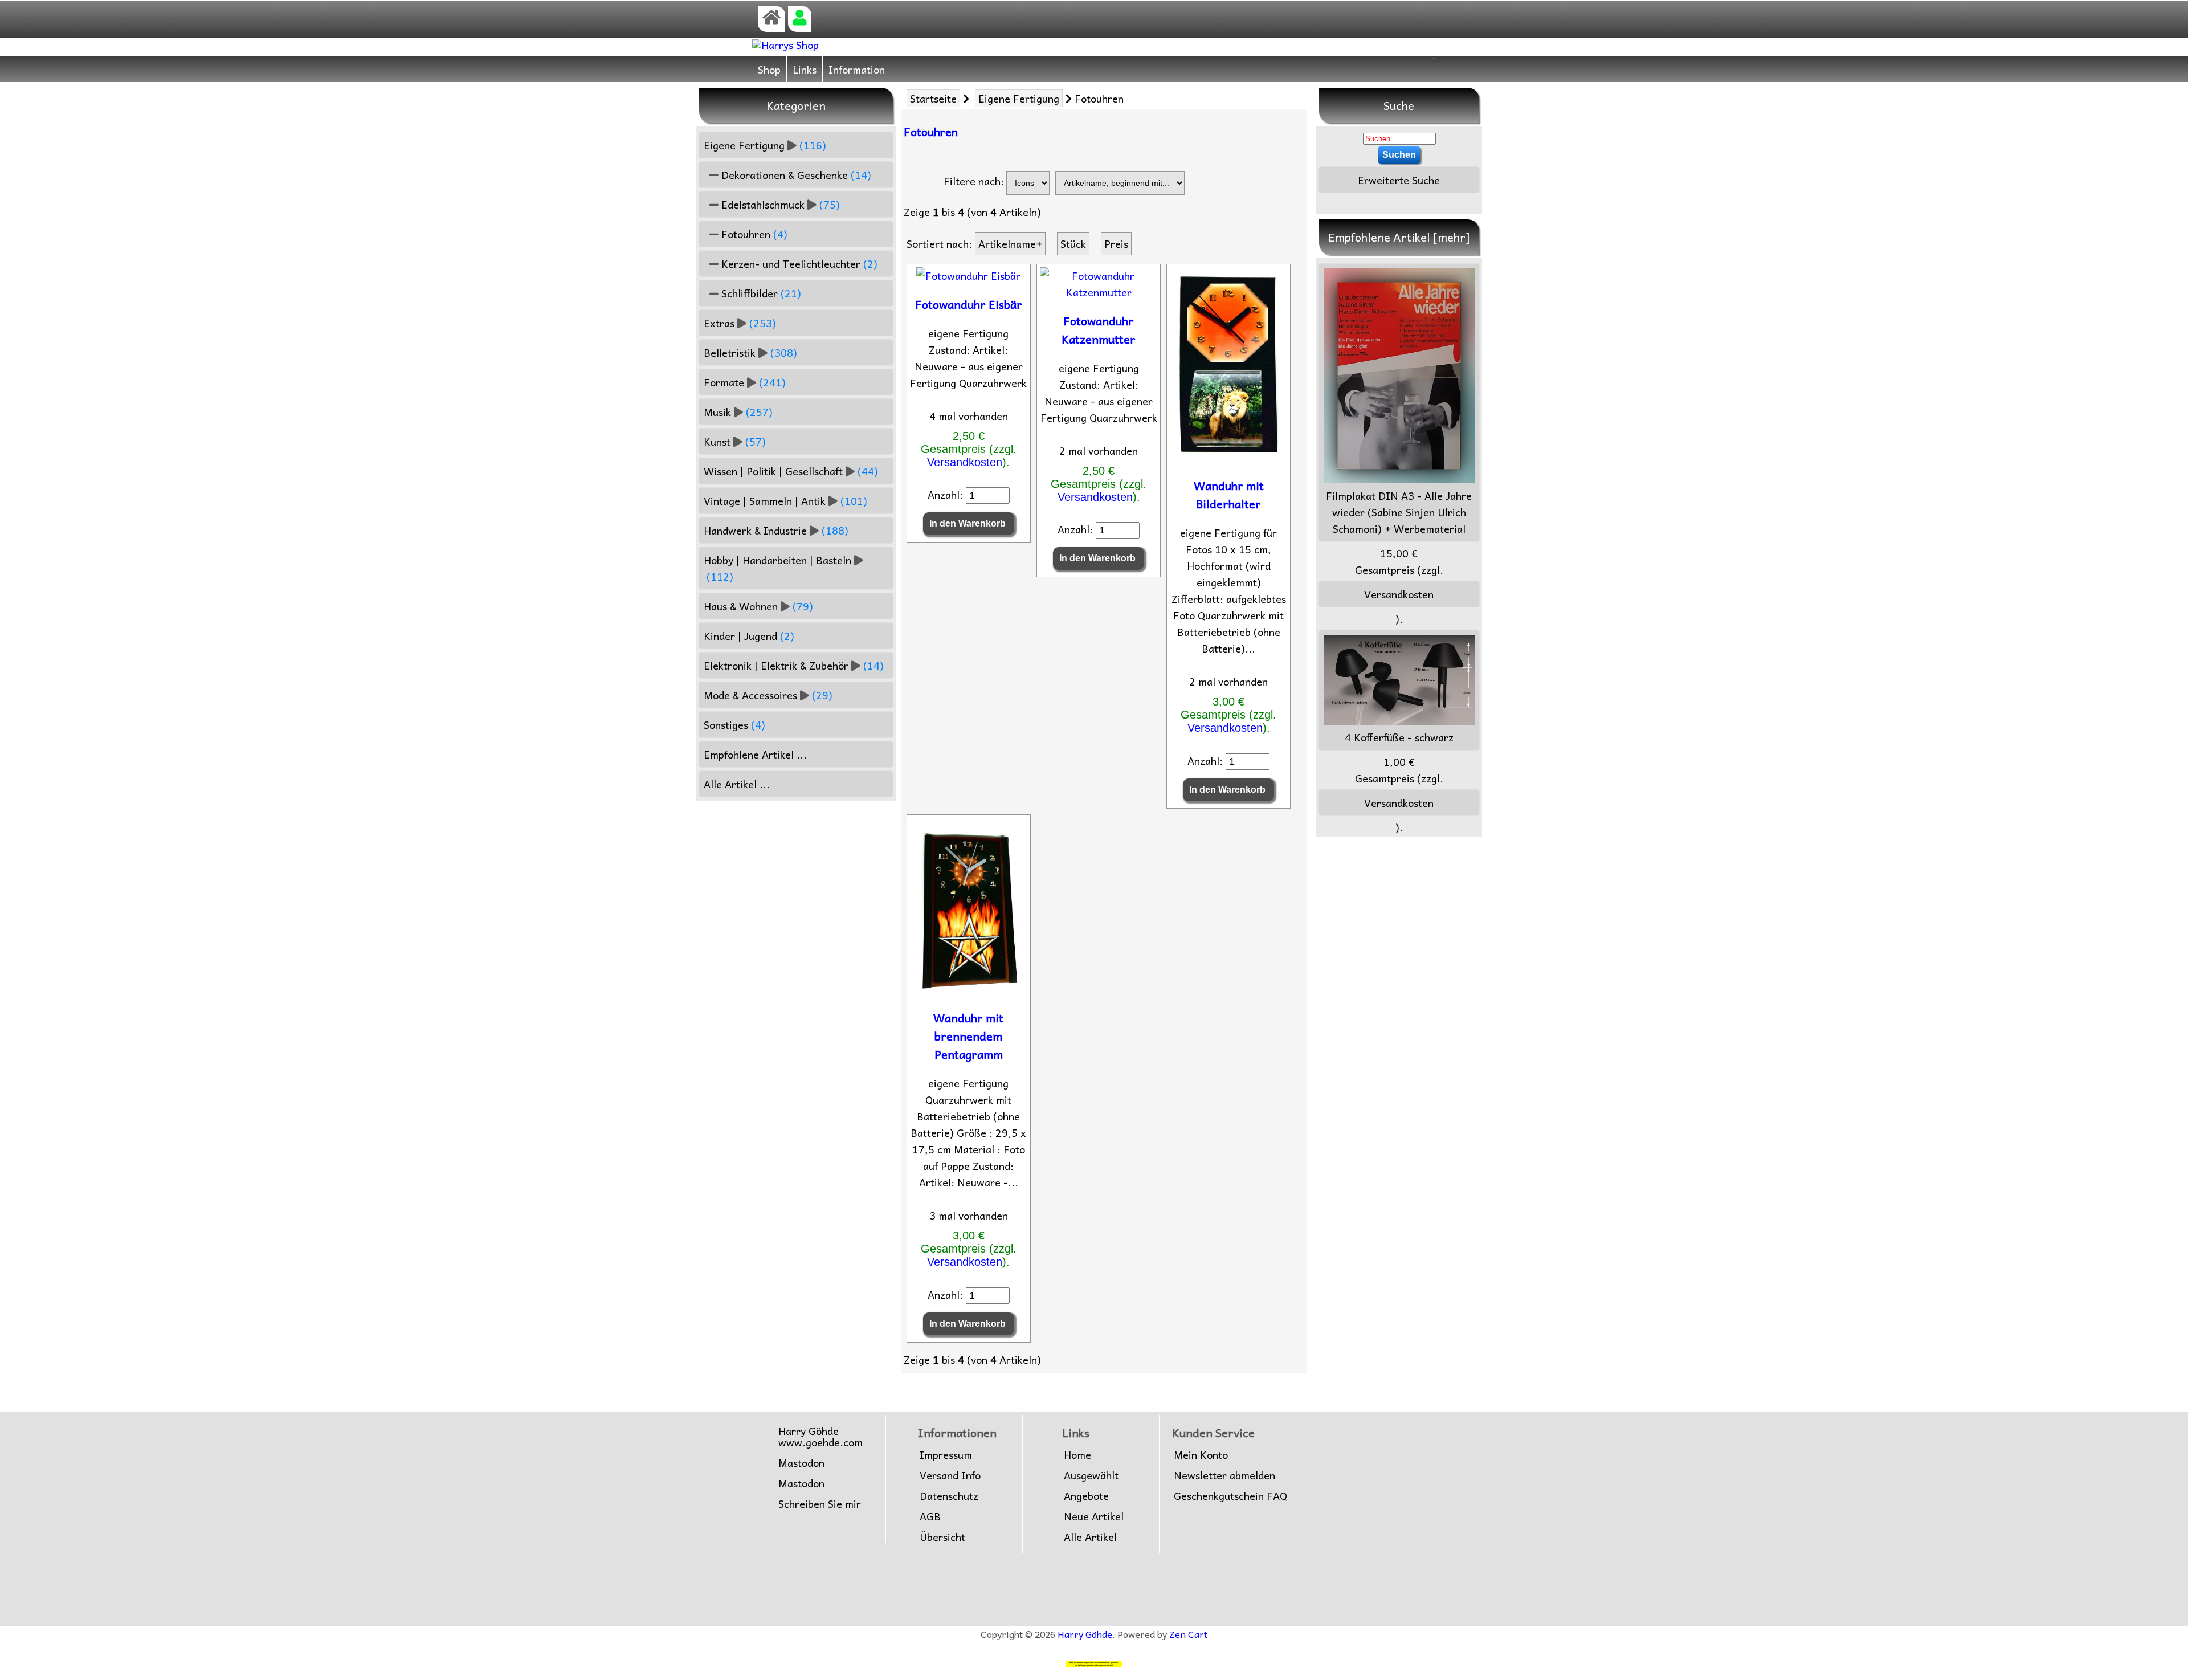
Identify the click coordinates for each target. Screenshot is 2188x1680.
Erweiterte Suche (1399, 180)
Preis (1116, 244)
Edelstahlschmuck (779, 204)
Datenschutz (949, 1496)
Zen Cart (1188, 1634)
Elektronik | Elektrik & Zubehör (794, 665)
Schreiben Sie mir (820, 1504)
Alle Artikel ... (737, 784)
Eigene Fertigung (1019, 98)
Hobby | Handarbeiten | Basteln (777, 568)
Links (805, 69)
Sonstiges (734, 725)
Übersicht (942, 1537)
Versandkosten (965, 462)
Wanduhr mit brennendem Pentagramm (968, 1036)
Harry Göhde (1085, 1634)
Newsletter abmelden (1224, 1475)
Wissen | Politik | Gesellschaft (791, 471)
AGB (930, 1516)
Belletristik (750, 352)
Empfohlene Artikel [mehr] (1399, 237)
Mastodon (801, 1463)
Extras (740, 323)
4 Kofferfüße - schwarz (1399, 737)
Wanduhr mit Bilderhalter (1229, 495)
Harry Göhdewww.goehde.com (820, 1437)
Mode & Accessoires (768, 695)
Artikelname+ (1010, 244)
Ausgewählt (1091, 1475)
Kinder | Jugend (749, 636)
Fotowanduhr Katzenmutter (1099, 330)
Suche (1399, 105)
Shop (769, 69)
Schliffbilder (760, 293)
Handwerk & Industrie (776, 530)
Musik (738, 412)
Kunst (735, 441)
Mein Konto (1201, 1455)
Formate (745, 382)
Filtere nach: (974, 181)
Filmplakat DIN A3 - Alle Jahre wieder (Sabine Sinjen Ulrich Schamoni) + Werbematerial (1399, 512)
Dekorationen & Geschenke (795, 175)
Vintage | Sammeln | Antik (785, 501)
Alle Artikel (1090, 1537)
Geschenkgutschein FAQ (1230, 1496)
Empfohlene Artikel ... (755, 754)
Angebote (1086, 1496)
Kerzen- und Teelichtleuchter (798, 264)
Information (857, 69)
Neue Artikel (1094, 1516)
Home (1077, 1455)
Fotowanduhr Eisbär (969, 304)
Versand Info (950, 1475)
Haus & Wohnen (758, 606)
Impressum (946, 1455)
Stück (1073, 244)
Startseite (933, 98)
